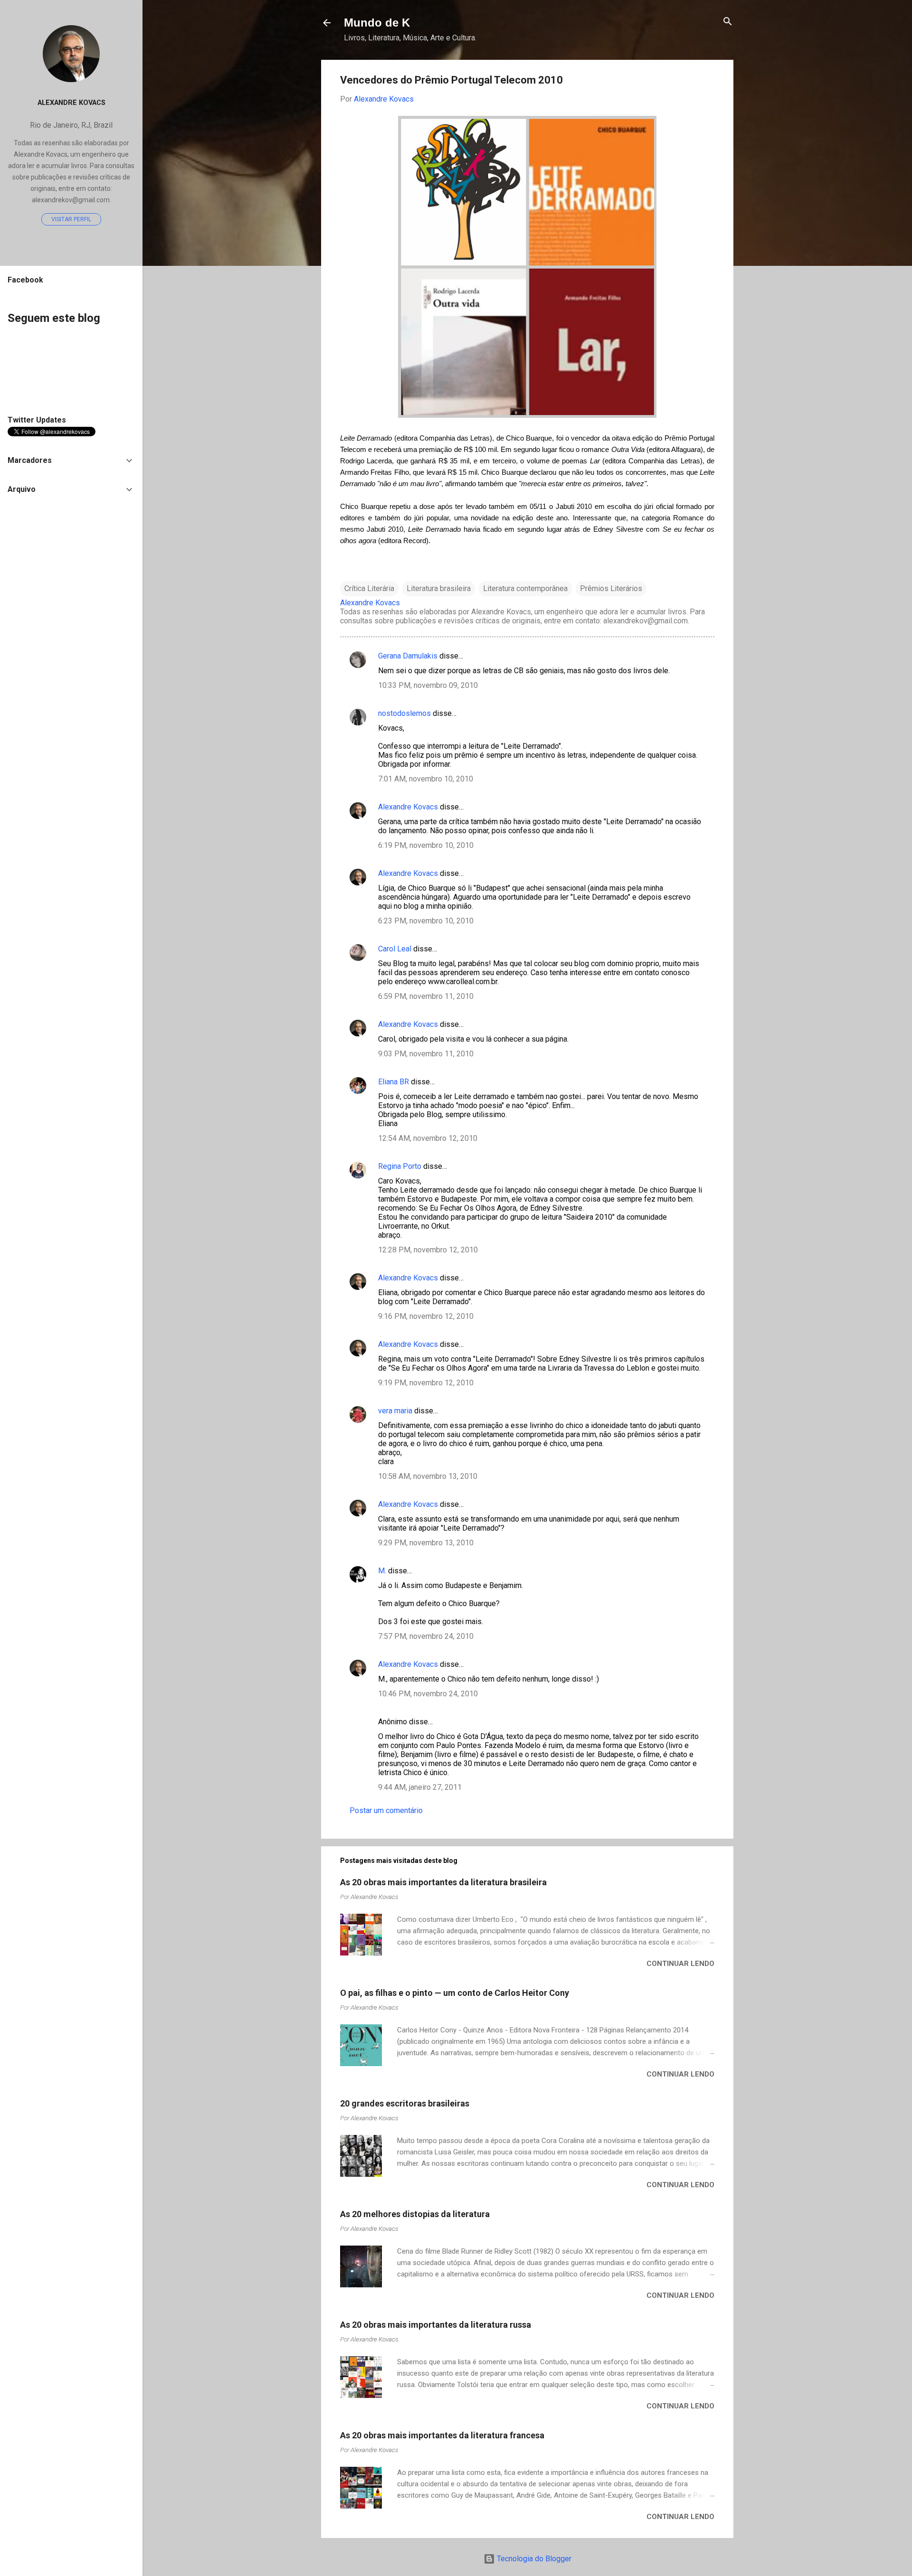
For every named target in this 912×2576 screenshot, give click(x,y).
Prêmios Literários (611, 588)
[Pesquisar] (728, 22)
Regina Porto (400, 1166)
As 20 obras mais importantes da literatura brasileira (443, 1882)
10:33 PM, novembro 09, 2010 (428, 685)
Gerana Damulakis (408, 656)
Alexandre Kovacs (408, 807)
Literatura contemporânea (525, 588)
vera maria (395, 1411)
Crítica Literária (369, 588)
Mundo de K (377, 23)
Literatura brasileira (439, 588)
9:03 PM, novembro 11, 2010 (426, 1054)
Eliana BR (394, 1082)
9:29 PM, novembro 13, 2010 (426, 1543)
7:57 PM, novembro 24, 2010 (426, 1636)
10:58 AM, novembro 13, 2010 (428, 1476)
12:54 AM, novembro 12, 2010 (428, 1138)
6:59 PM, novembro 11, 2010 (426, 996)
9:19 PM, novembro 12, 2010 (426, 1383)
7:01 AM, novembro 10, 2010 (426, 779)
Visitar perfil (71, 219)
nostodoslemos (404, 713)
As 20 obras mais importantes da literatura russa (436, 2325)
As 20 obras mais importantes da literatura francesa (442, 2435)
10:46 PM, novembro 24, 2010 (428, 1694)
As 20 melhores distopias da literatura (415, 2214)
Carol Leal (395, 949)
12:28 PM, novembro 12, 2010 (428, 1250)
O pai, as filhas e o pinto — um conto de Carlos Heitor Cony (455, 1993)
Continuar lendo (680, 1964)
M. (382, 1571)
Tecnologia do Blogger (533, 2559)
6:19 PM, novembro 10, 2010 (426, 845)
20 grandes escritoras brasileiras (405, 2103)
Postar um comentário (386, 1810)
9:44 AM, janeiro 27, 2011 (420, 1787)
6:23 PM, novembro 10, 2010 (426, 921)
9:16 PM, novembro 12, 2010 (426, 1316)
